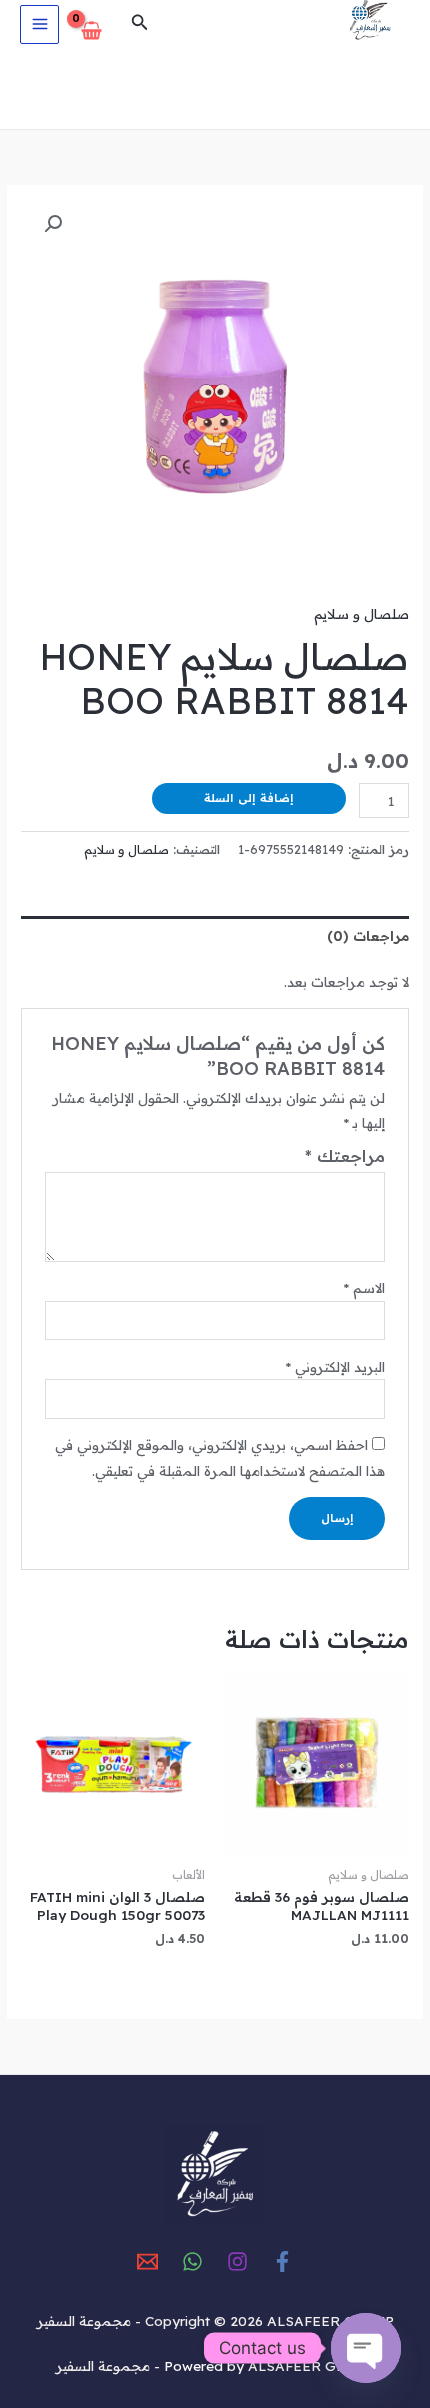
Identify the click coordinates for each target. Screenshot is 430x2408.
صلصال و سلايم (361, 613)
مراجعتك (345, 1156)
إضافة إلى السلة (248, 798)
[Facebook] (282, 2261)
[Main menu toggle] (39, 24)
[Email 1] (147, 2261)
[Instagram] (237, 2261)
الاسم (364, 1287)
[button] (138, 23)
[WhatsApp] (192, 2261)
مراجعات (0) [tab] (368, 935)
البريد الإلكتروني (335, 1366)
